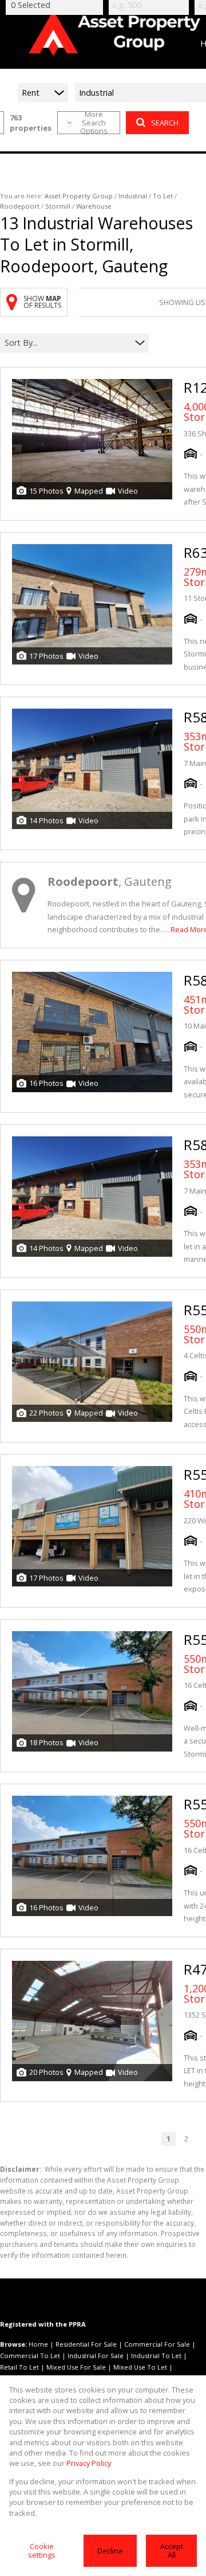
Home (38, 2344)
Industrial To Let (156, 2356)
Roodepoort (20, 206)
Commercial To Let (30, 2356)
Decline (110, 2551)
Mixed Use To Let (140, 2367)
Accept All (172, 2550)
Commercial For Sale (157, 2344)
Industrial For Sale (96, 2356)
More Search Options (94, 123)
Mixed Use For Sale (76, 2367)
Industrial (133, 196)
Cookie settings (42, 2550)
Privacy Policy (89, 2463)
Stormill (58, 206)
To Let (163, 196)
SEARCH (165, 123)
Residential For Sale (86, 2344)
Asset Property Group (79, 196)
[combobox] (67, 343)
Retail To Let (19, 2367)
